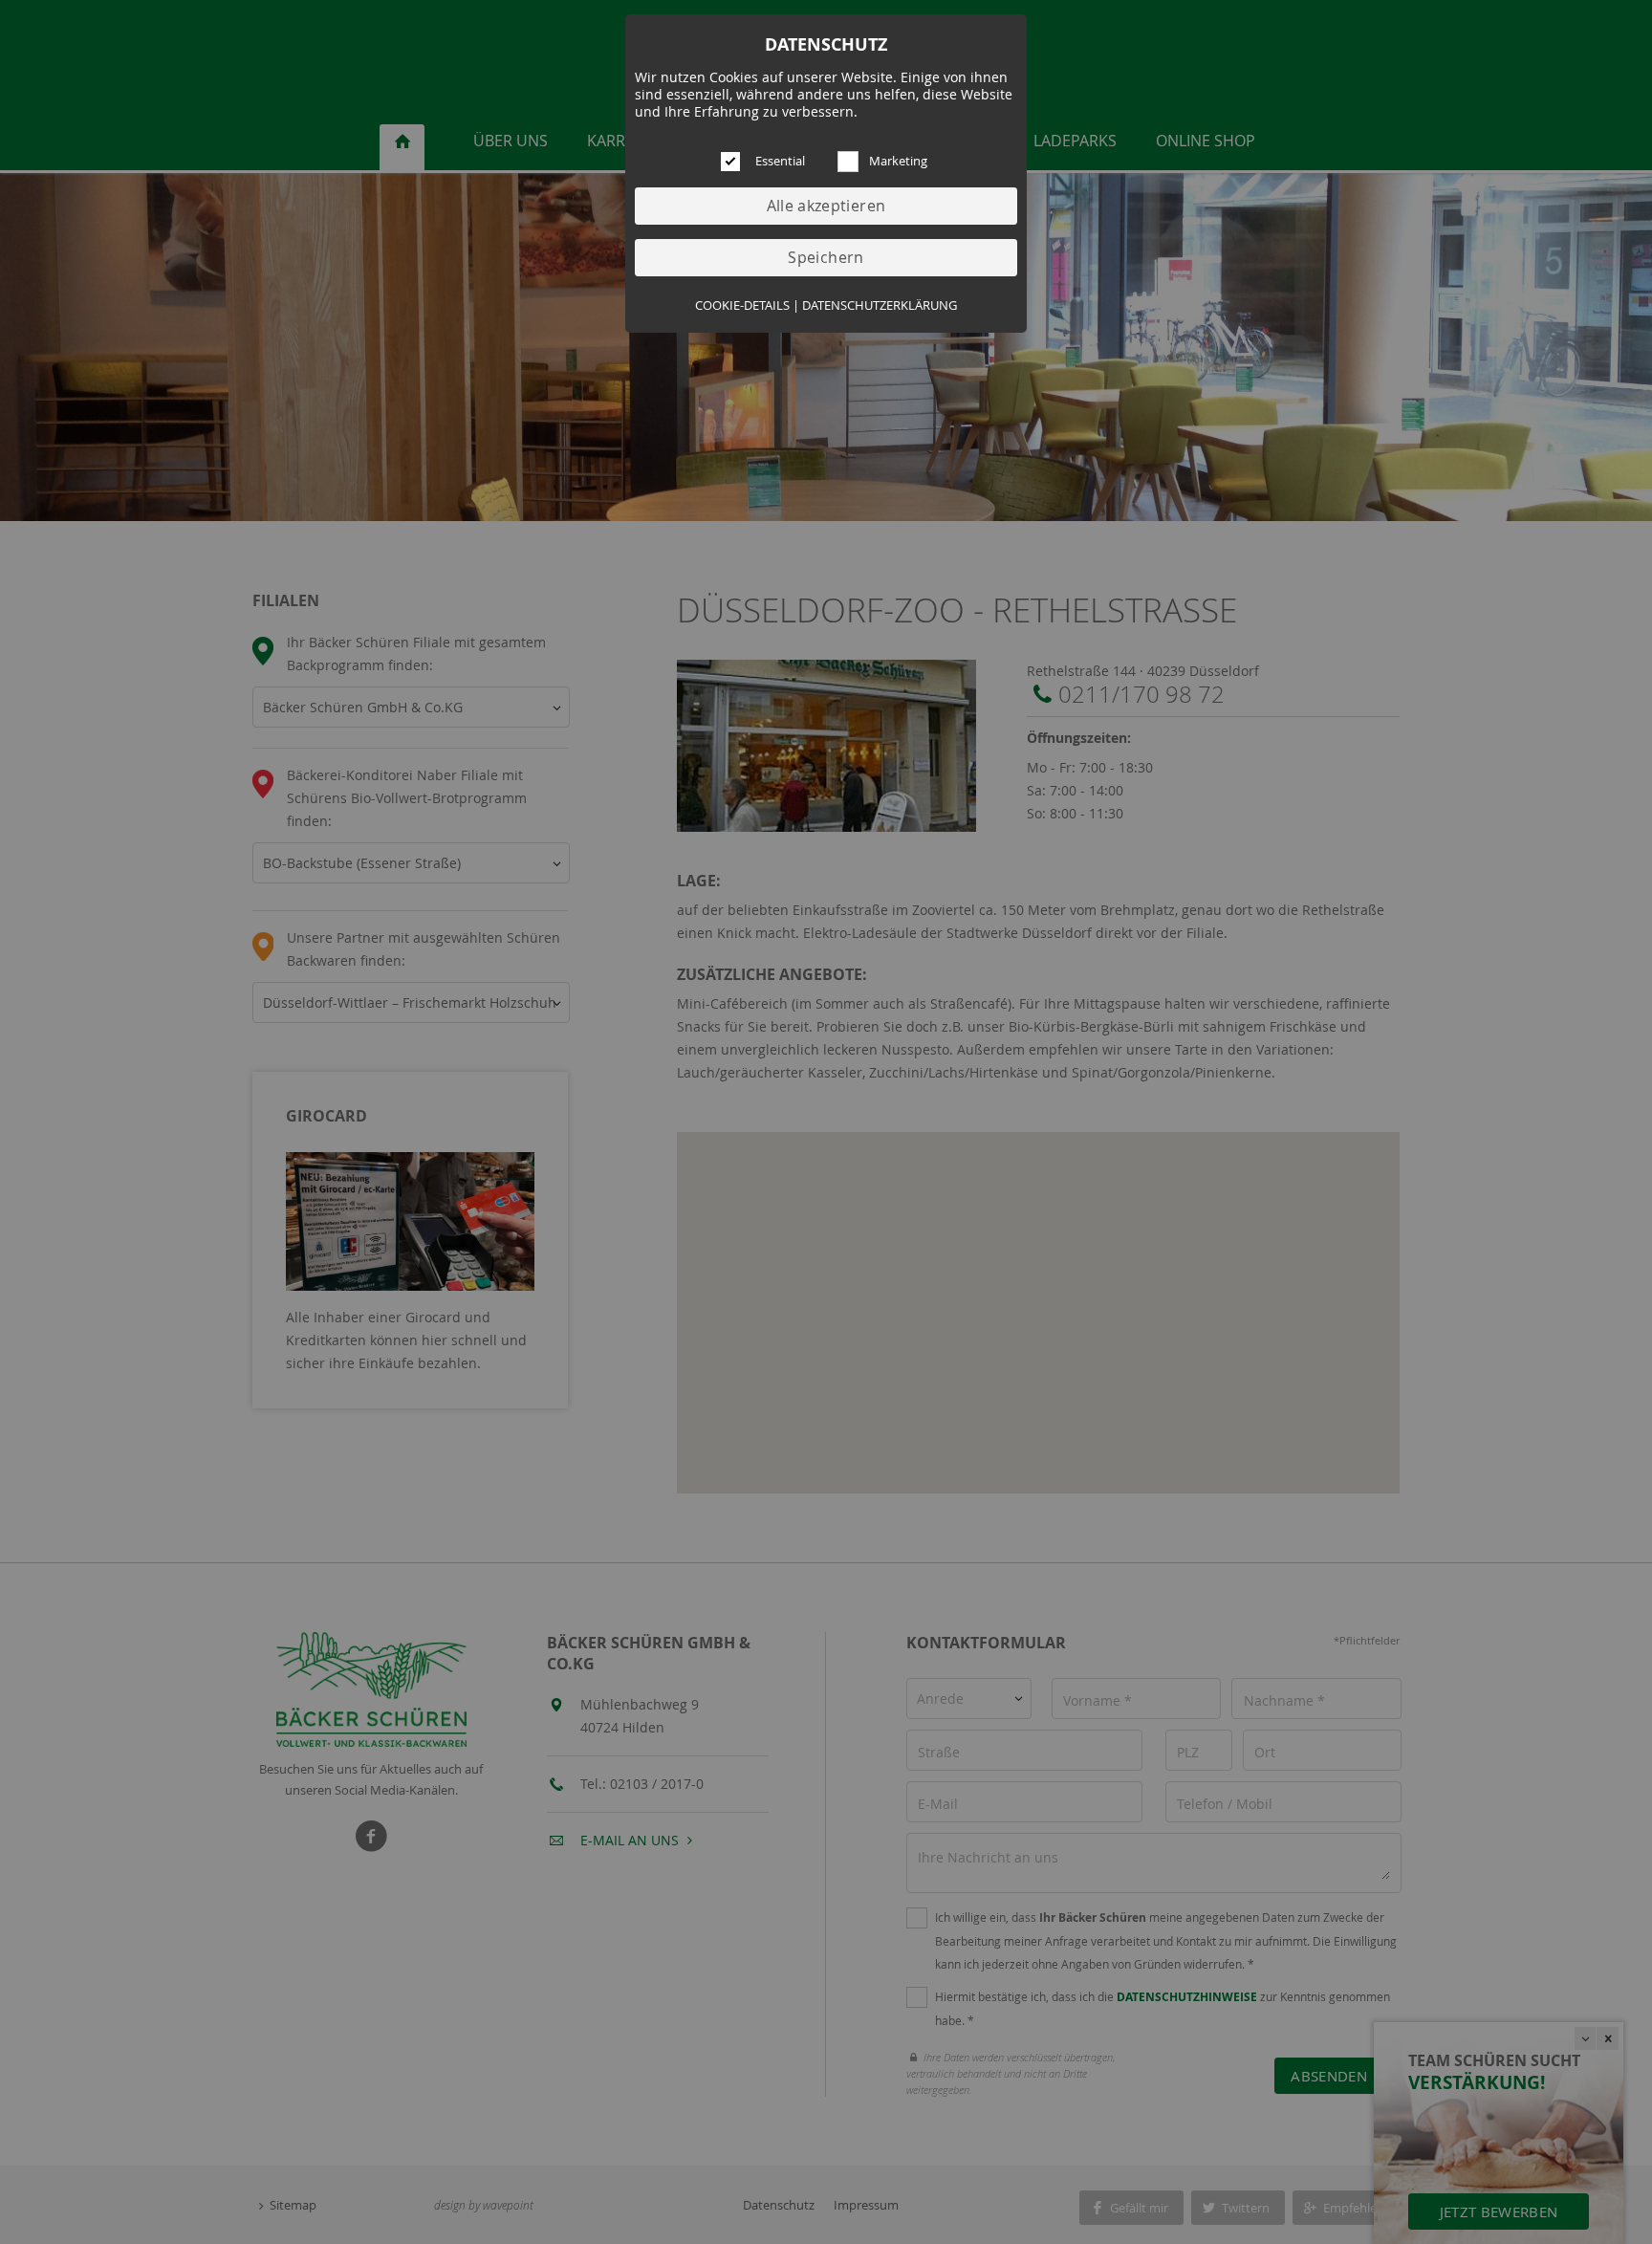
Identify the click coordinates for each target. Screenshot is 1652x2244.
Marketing (898, 161)
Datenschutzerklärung (880, 305)
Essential (780, 161)
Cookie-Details (742, 305)
